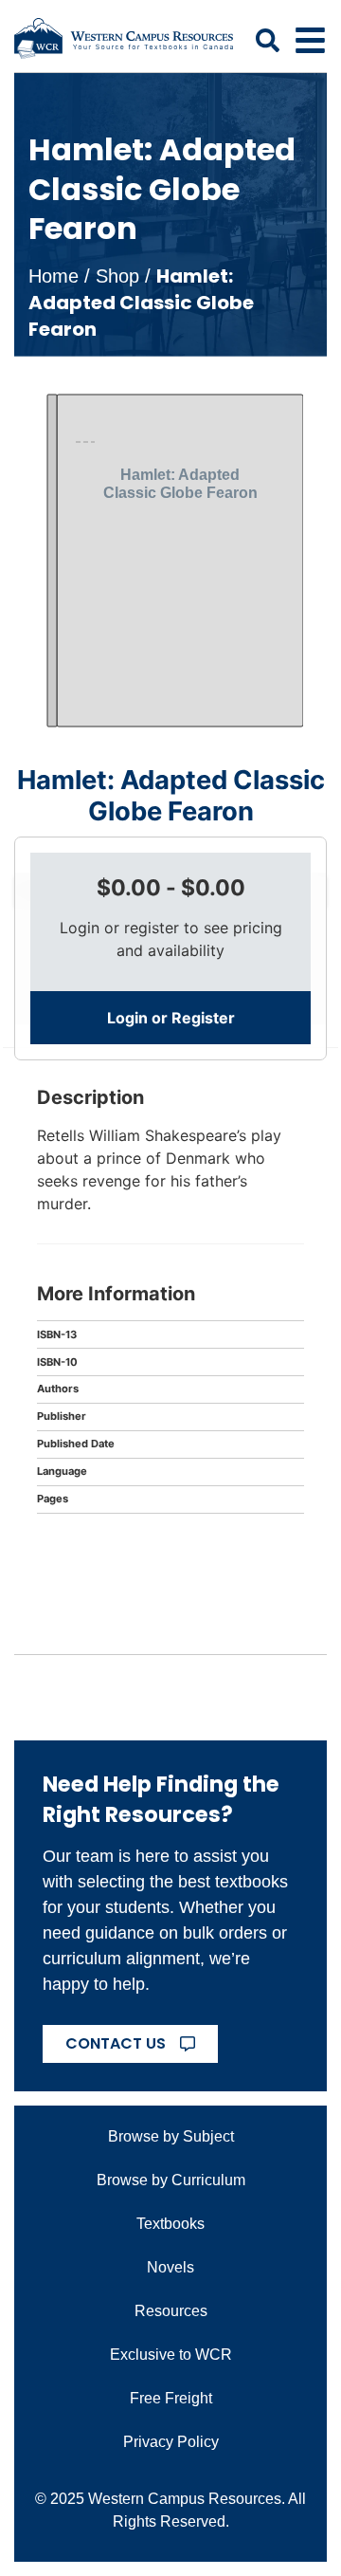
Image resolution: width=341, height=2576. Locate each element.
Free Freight (171, 2398)
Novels (170, 2267)
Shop (117, 276)
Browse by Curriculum (171, 2180)
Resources (171, 2311)
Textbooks (170, 2224)
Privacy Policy (171, 2442)
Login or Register (171, 1018)
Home (54, 276)
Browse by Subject (171, 2136)
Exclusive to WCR (171, 2355)
